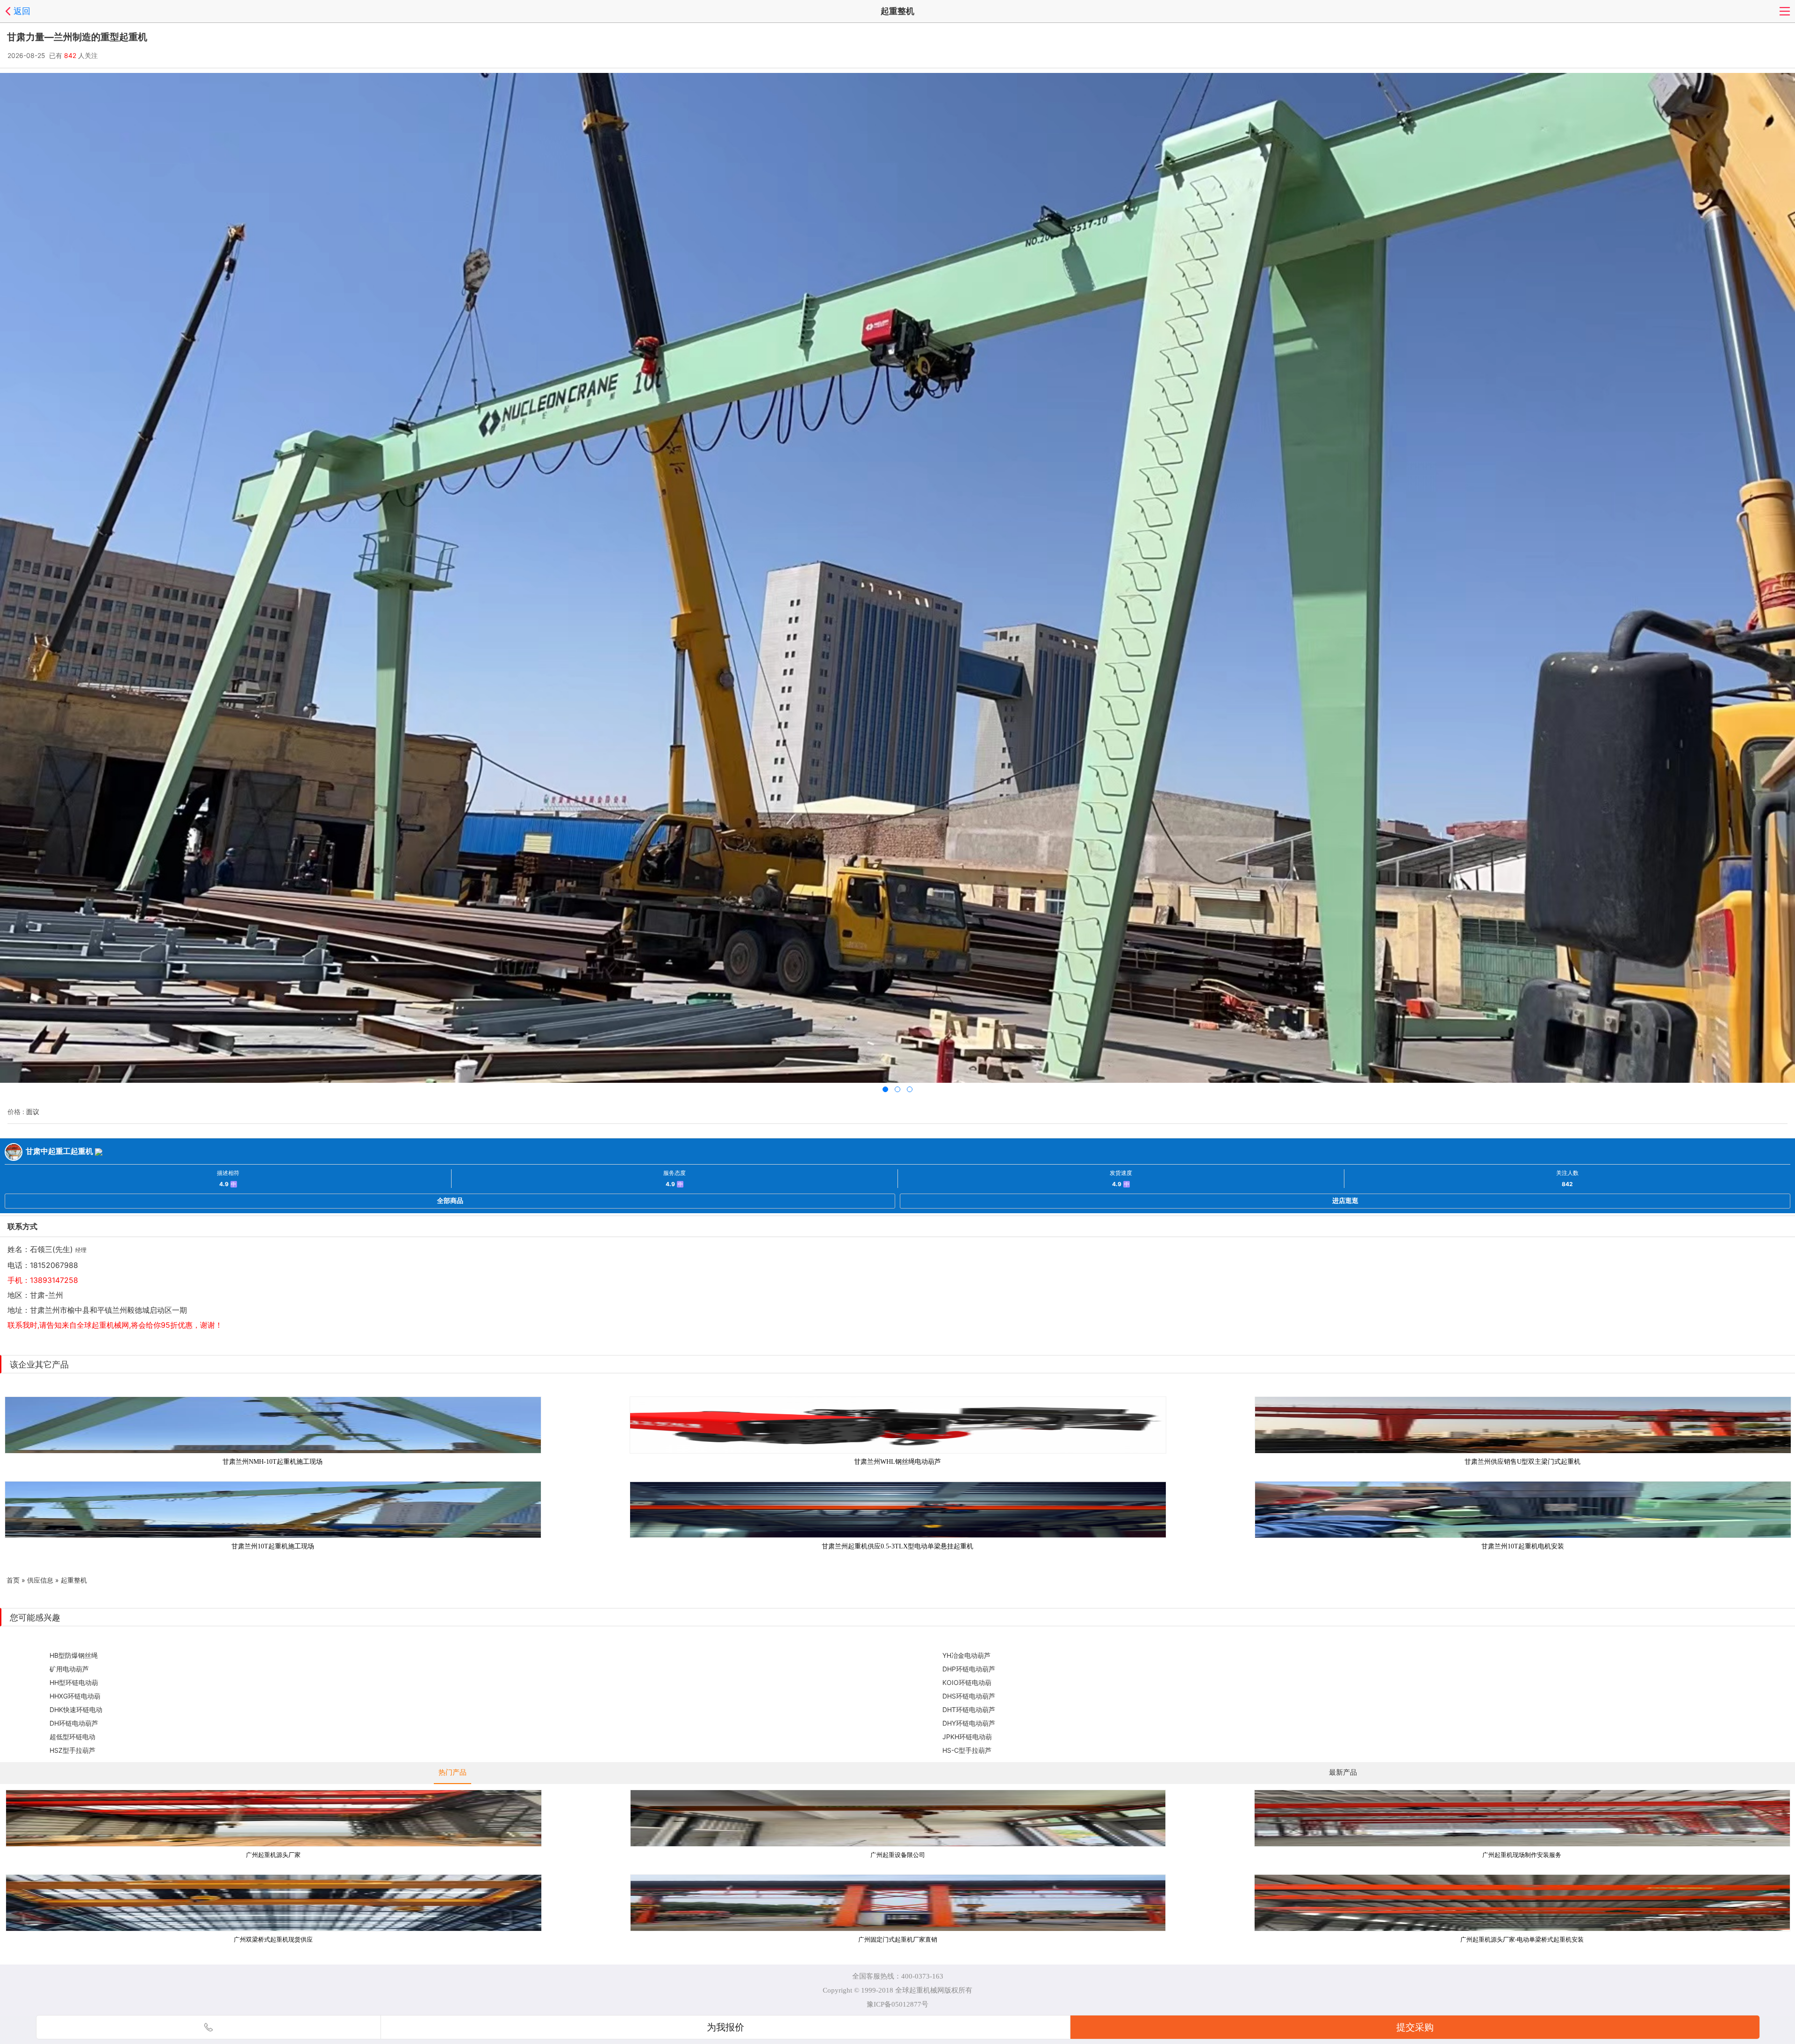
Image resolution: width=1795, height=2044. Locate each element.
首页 (13, 1580)
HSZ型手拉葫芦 (72, 1750)
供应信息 (40, 1580)
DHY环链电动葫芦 (969, 1723)
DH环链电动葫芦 (74, 1723)
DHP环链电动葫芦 (969, 1669)
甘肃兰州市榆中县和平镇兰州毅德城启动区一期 (108, 1310)
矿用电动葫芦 (69, 1669)
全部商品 (450, 1200)
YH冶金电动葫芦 (966, 1655)
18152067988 (54, 1265)
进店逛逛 (1345, 1200)
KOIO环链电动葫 (967, 1682)
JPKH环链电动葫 (967, 1737)
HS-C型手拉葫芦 (967, 1750)
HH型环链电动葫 (74, 1682)
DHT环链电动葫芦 (969, 1709)
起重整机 (74, 1580)
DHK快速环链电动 (76, 1709)
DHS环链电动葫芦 (969, 1696)
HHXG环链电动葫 (75, 1696)
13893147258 (54, 1280)
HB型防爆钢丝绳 (74, 1655)
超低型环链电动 (72, 1737)
